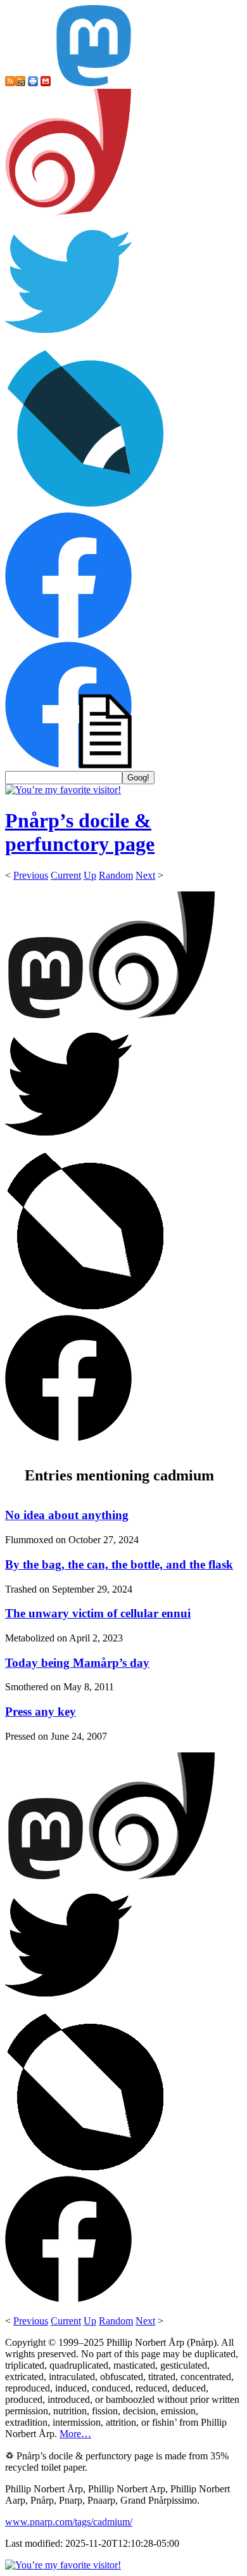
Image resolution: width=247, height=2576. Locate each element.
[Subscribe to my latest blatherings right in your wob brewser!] (20, 83)
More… (75, 2434)
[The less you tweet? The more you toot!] (94, 83)
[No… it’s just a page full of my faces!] (68, 765)
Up (90, 875)
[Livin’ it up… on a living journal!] (86, 506)
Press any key (41, 1712)
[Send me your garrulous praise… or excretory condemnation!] (46, 83)
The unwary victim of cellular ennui (98, 1613)
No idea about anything (67, 1515)
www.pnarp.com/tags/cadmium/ (69, 2522)
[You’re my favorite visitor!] (63, 790)
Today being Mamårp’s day (77, 1663)
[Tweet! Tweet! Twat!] (68, 341)
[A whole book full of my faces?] (68, 636)
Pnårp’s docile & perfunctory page (80, 832)
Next (145, 875)
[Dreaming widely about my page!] (68, 212)
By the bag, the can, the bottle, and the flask (119, 1564)
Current (66, 875)
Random (116, 875)
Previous (31, 875)
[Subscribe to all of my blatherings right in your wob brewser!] (10, 83)
